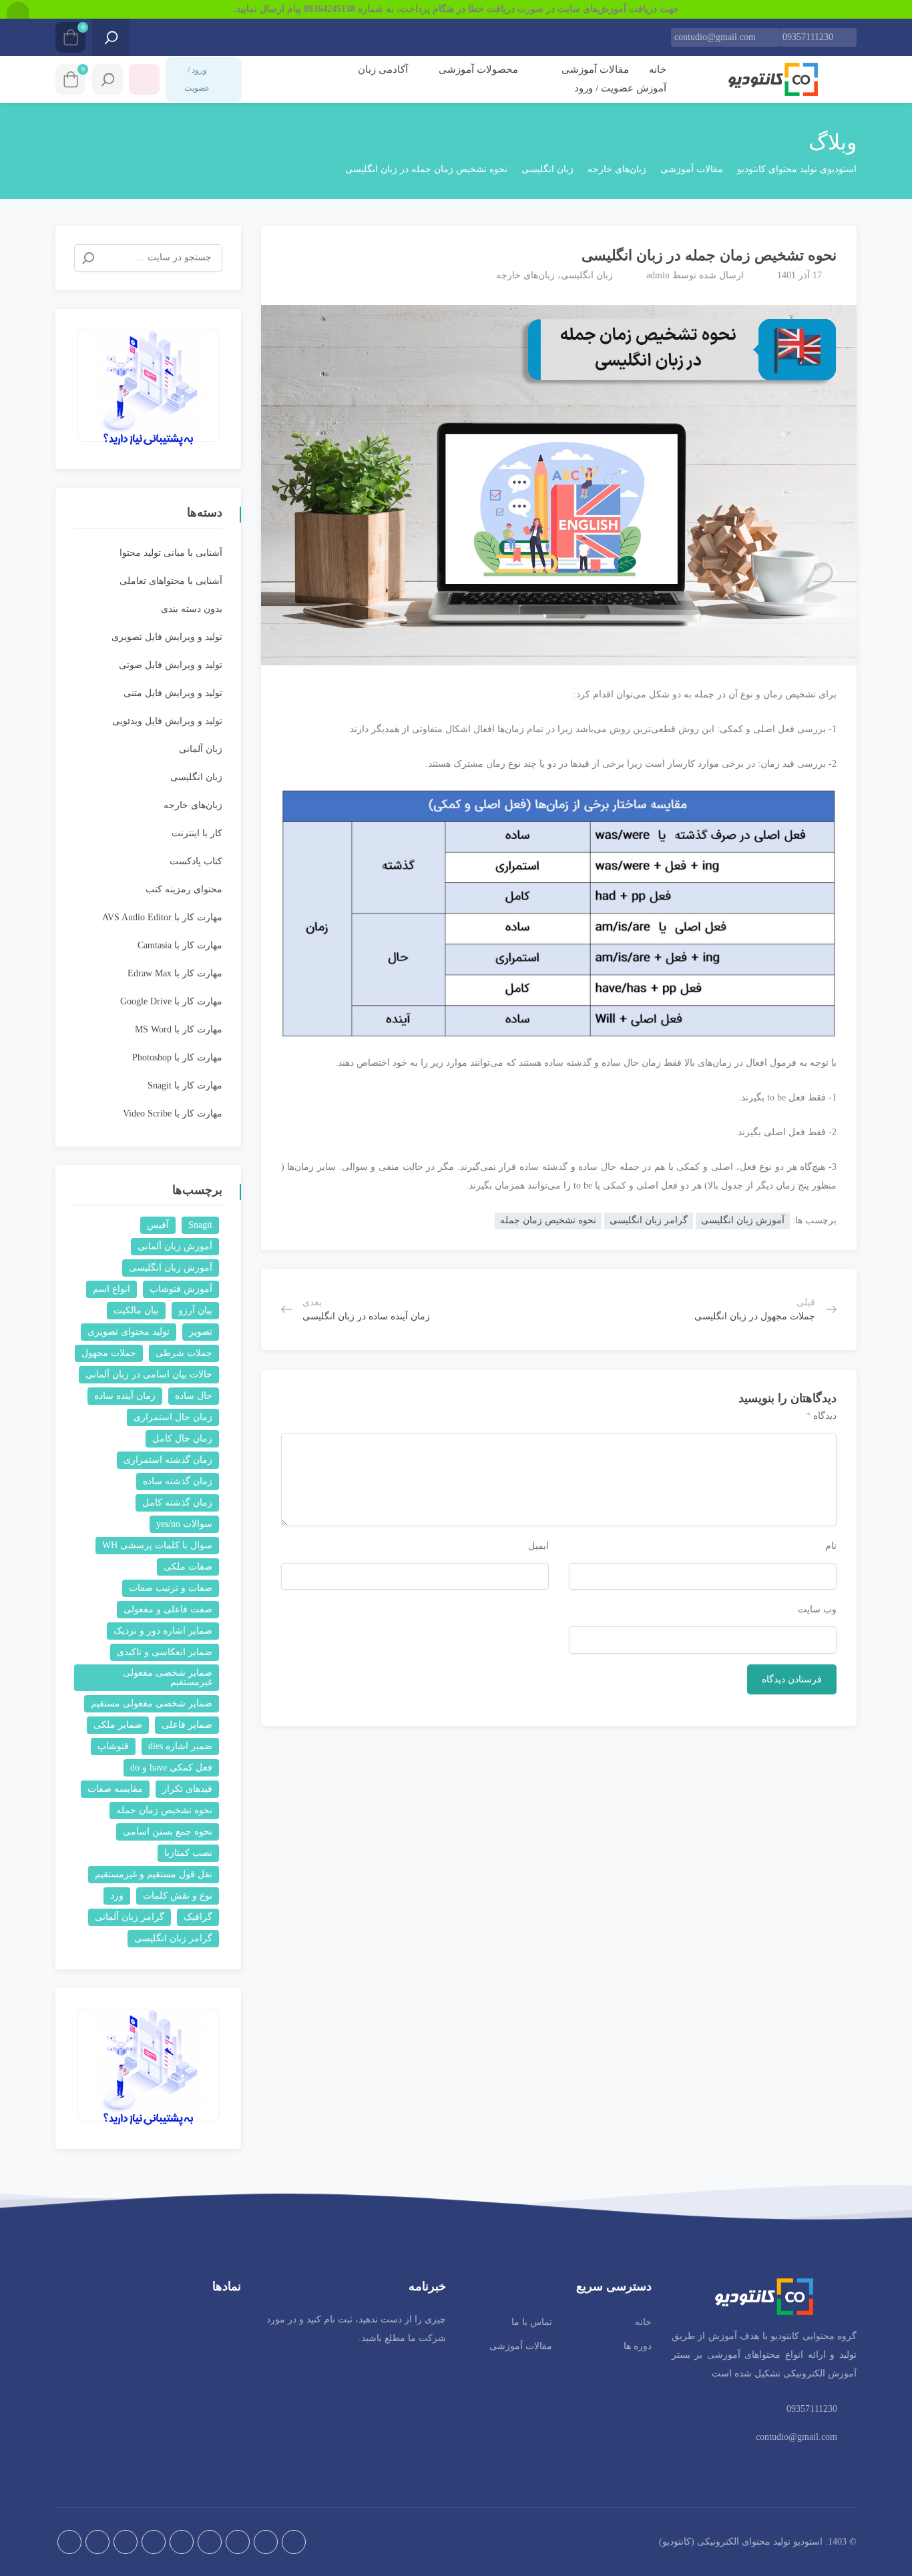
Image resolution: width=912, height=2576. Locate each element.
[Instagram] (238, 2542)
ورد (117, 1896)
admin (658, 275)
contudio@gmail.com (715, 37)
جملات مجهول (109, 1353)
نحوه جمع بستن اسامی (168, 1832)
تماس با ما (532, 2322)
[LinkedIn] (154, 2542)
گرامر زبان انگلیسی (649, 1220)
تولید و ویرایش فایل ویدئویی (167, 721)
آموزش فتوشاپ (181, 1289)
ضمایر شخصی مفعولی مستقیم (152, 1703)
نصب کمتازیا (188, 1853)
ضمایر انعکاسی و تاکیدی (165, 1652)
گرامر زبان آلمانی (130, 1917)
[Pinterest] (126, 2542)
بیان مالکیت (136, 1310)
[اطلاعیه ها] (144, 79)
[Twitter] (182, 2542)
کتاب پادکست (196, 861)
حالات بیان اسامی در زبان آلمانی (149, 1374)
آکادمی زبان (383, 69)
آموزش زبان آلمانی (175, 1246)
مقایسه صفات (115, 1789)
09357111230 (808, 37)
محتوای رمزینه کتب (184, 889)
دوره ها (638, 2346)
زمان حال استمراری (173, 1417)
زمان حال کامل (182, 1438)
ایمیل (538, 1546)
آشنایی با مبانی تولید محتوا (171, 553)
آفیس (158, 1225)
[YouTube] (97, 2542)
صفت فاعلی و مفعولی (168, 1609)
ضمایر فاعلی (187, 1725)
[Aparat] (294, 2542)
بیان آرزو (195, 1310)
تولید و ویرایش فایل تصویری (167, 637)
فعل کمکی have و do (171, 1767)
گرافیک (198, 1917)
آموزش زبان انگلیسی (743, 1220)
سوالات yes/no (184, 1524)
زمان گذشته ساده (178, 1481)
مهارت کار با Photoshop (177, 1057)
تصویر (201, 1332)
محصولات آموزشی (477, 69)
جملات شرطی (184, 1353)
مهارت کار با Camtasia (180, 945)
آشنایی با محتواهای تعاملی (171, 581)
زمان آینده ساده (125, 1396)
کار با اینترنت (197, 833)
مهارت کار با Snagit (185, 1085)
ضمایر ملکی (118, 1725)
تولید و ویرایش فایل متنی (173, 693)
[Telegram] (266, 2542)
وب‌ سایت (817, 1609)
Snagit (200, 1225)
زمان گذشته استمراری (168, 1460)
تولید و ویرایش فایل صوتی (171, 665)
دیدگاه (821, 1416)
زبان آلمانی (201, 749)
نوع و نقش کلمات (178, 1896)
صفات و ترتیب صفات (171, 1588)
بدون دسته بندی (192, 609)
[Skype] (69, 2542)
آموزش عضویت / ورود (620, 88)
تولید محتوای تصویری (129, 1332)
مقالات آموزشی (594, 69)
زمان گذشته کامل (177, 1503)
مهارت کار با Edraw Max (175, 973)
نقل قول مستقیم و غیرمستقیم (154, 1874)
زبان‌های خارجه (525, 275)
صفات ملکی (188, 1567)
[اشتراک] (278, 250)
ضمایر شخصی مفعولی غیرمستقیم (168, 1677)
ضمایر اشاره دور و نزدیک (163, 1631)
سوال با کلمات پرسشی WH (157, 1545)
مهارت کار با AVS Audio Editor (162, 917)
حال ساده (194, 1396)
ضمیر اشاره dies (180, 1746)
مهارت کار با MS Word (179, 1029)
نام (831, 1546)
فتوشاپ (113, 1746)
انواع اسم (111, 1289)
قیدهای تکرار (187, 1789)
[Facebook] (210, 2542)
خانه (658, 69)
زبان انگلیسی (587, 275)
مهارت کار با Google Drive (171, 1001)
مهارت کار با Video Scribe (173, 1113)
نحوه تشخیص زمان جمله (548, 1220)
